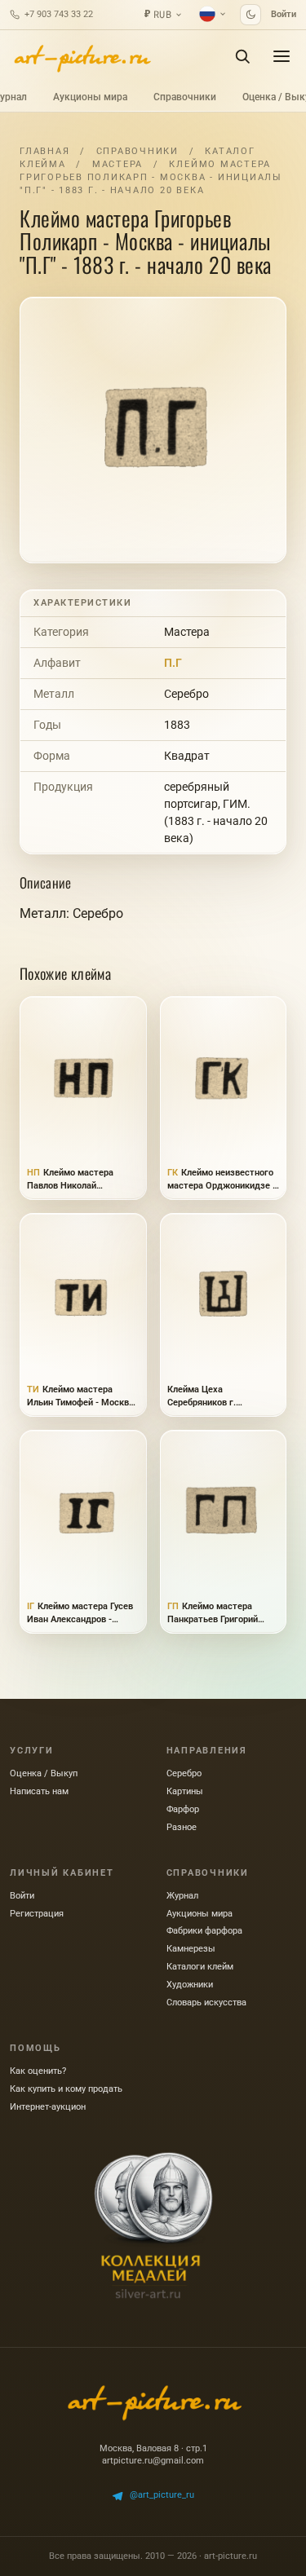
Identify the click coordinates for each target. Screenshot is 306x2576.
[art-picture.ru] (82, 56)
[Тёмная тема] (251, 15)
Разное (182, 1827)
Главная (44, 151)
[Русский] (213, 14)
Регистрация (37, 1914)
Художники (190, 1985)
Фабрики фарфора (204, 1931)
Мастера (118, 164)
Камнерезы (191, 1949)
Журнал (182, 1896)
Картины (185, 1791)
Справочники (185, 97)
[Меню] (282, 56)
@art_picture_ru (162, 2495)
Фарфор (183, 1809)
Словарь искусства (206, 2003)
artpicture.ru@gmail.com (153, 2461)
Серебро (186, 694)
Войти (284, 14)
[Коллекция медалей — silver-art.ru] (153, 2225)
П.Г (173, 663)
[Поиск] (242, 56)
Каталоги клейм (200, 1967)
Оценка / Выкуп (44, 1773)
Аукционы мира (90, 97)
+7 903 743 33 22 (59, 14)
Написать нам (39, 1791)
